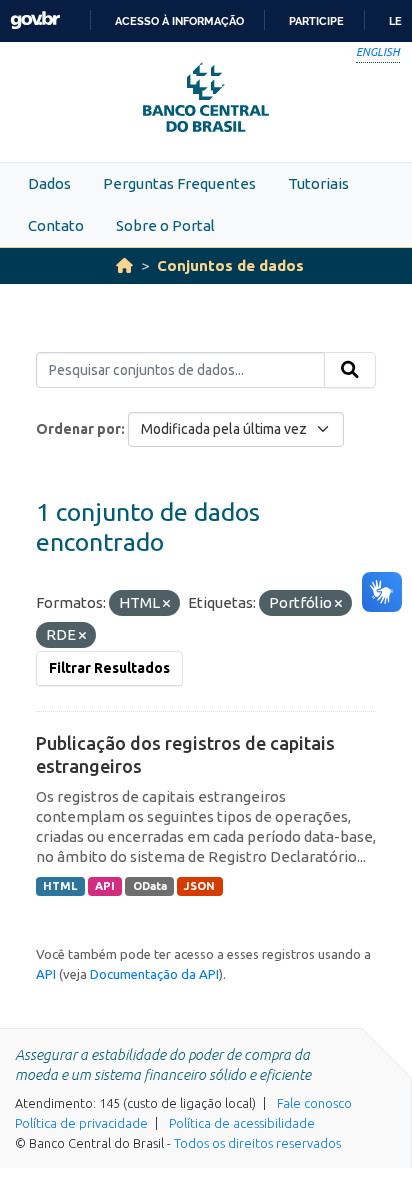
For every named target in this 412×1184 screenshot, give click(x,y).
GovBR (35, 20)
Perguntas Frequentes (179, 183)
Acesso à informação (179, 21)
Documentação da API (154, 974)
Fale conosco (314, 1103)
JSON (199, 886)
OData (150, 886)
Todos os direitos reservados (257, 1143)
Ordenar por (78, 429)
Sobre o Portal (165, 225)
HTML (60, 886)
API (105, 886)
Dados (49, 183)
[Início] (124, 265)
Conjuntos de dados (230, 265)
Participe (316, 21)
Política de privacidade (81, 1123)
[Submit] (350, 370)
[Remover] (166, 604)
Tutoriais (318, 183)
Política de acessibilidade (242, 1123)
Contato (56, 225)
